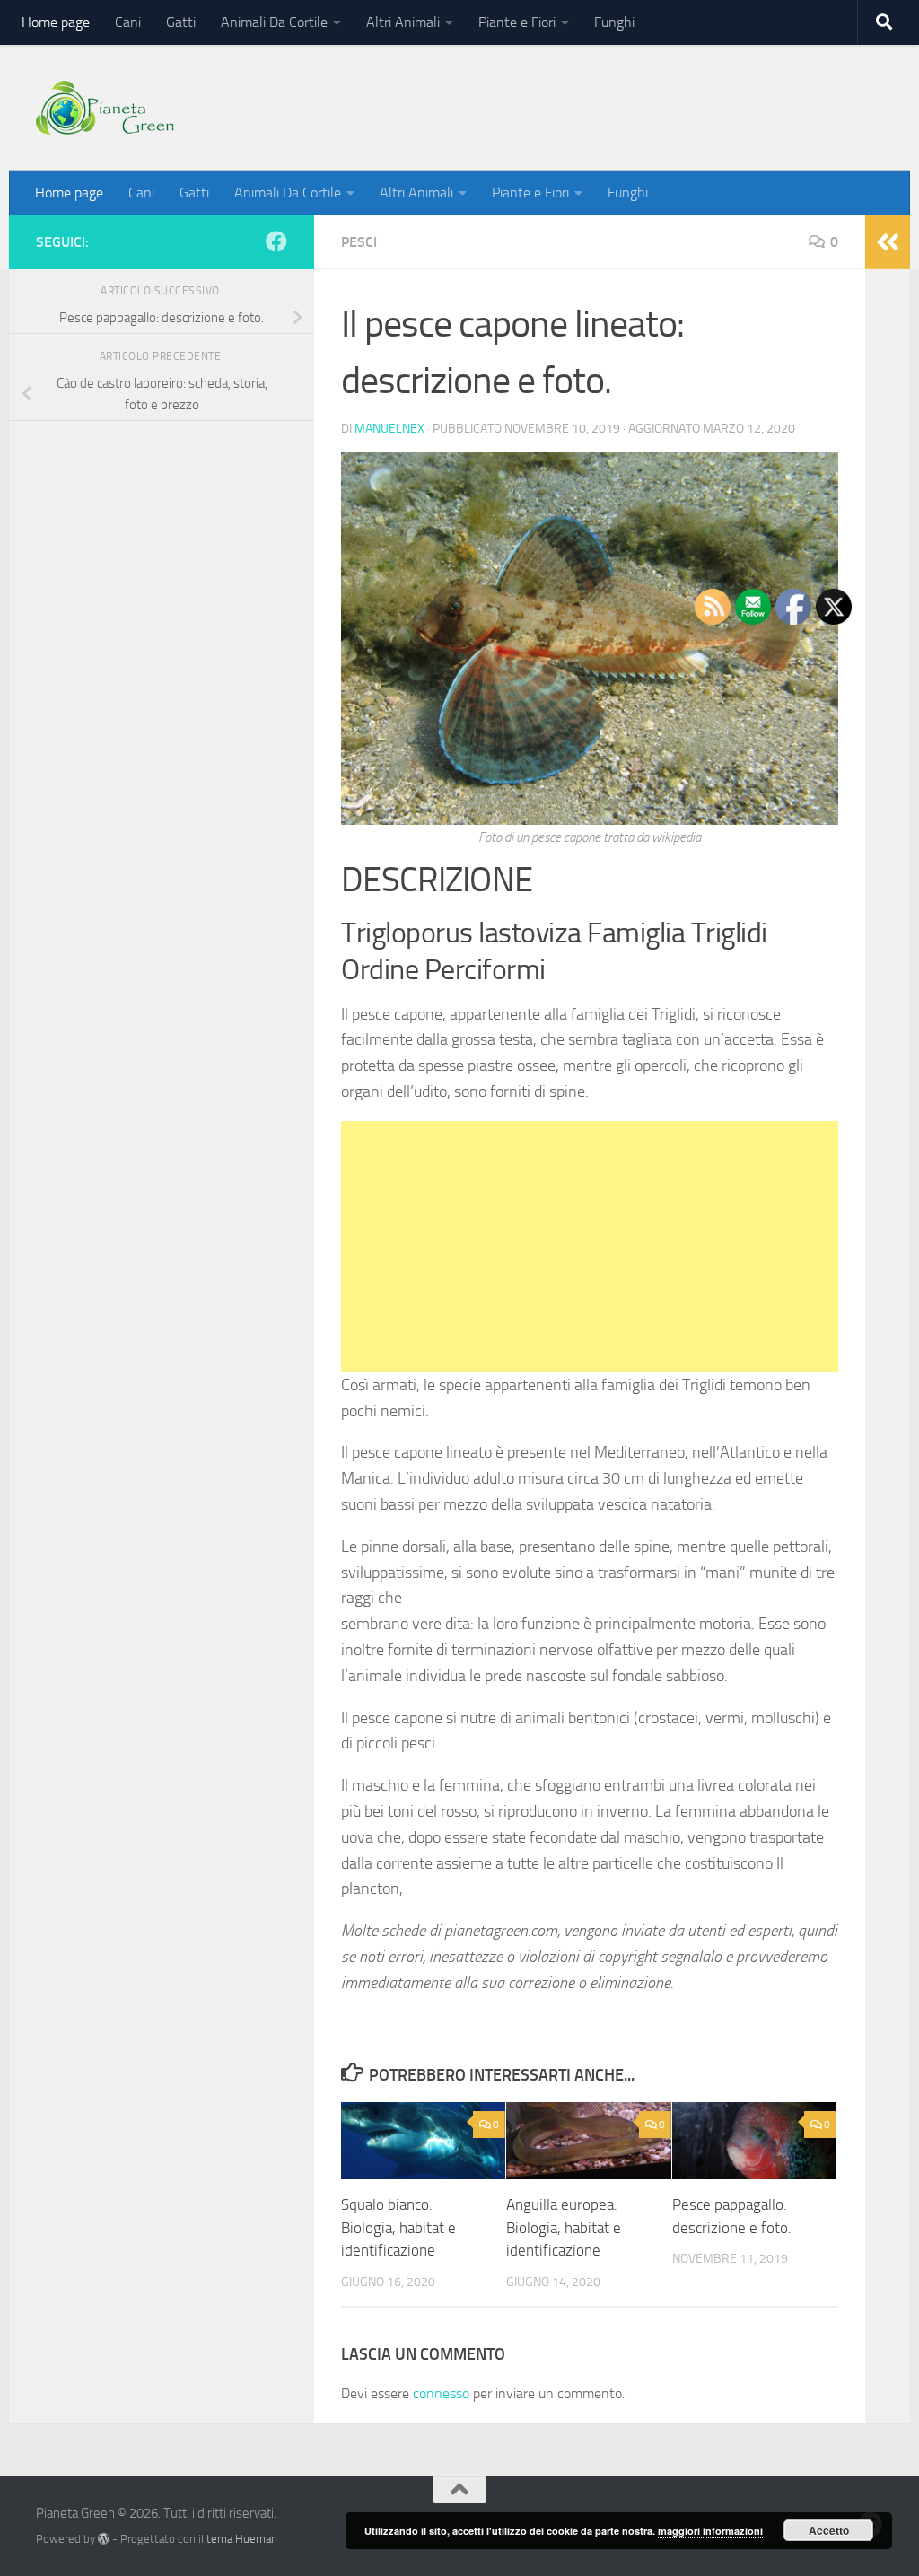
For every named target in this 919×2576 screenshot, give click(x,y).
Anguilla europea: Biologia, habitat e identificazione (564, 2227)
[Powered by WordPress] (104, 2539)
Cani (128, 22)
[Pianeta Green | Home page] (105, 108)
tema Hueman (242, 2539)
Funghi (614, 22)
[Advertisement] (590, 1247)
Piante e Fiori (517, 22)
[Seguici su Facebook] (276, 241)
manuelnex (389, 429)
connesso (441, 2393)
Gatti (181, 22)
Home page (56, 22)
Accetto (829, 2530)
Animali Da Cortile (274, 22)
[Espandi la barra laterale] (888, 242)
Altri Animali (403, 22)
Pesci (359, 242)
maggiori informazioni (710, 2531)
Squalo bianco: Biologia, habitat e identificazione (398, 2227)
